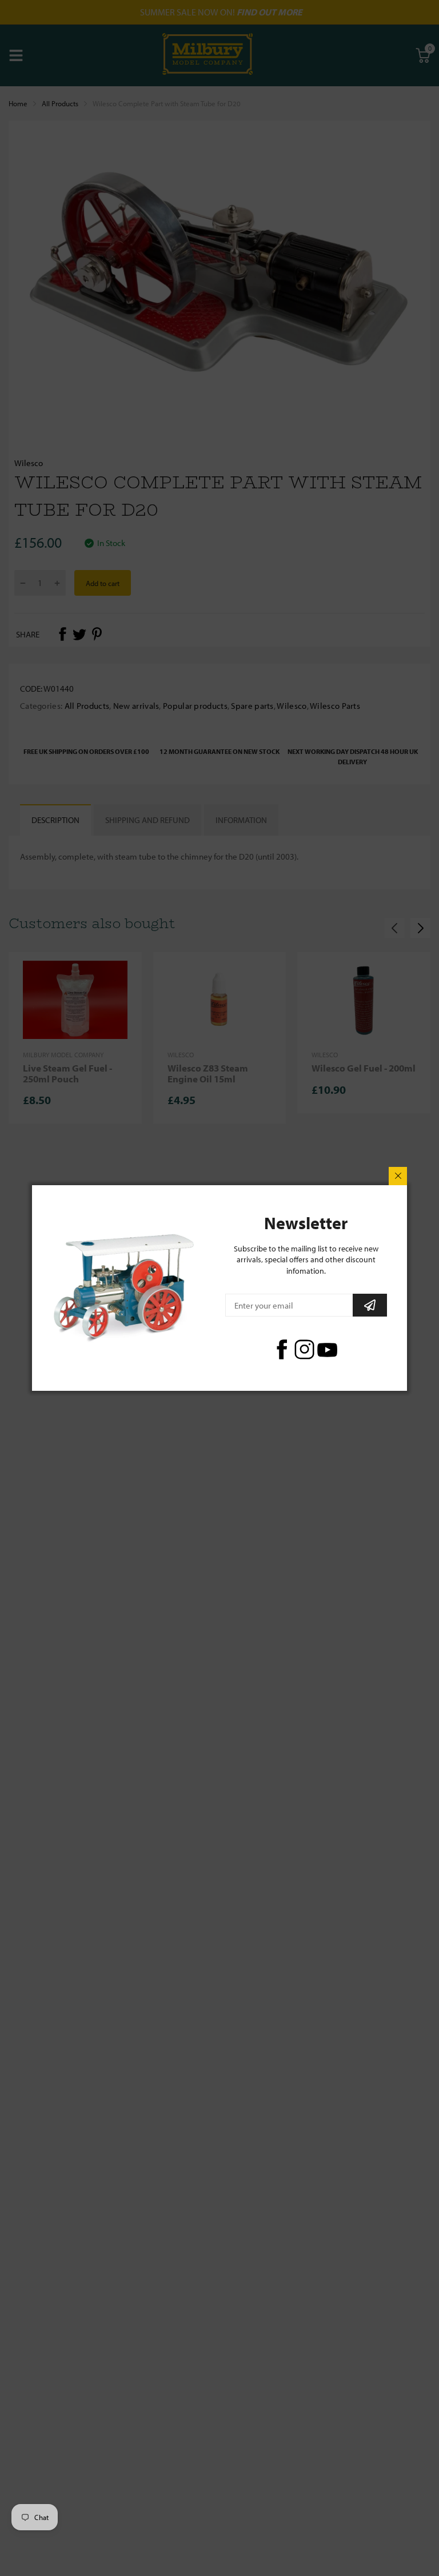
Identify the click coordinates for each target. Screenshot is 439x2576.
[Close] (398, 1176)
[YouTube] (327, 1349)
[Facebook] (282, 1349)
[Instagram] (304, 1349)
